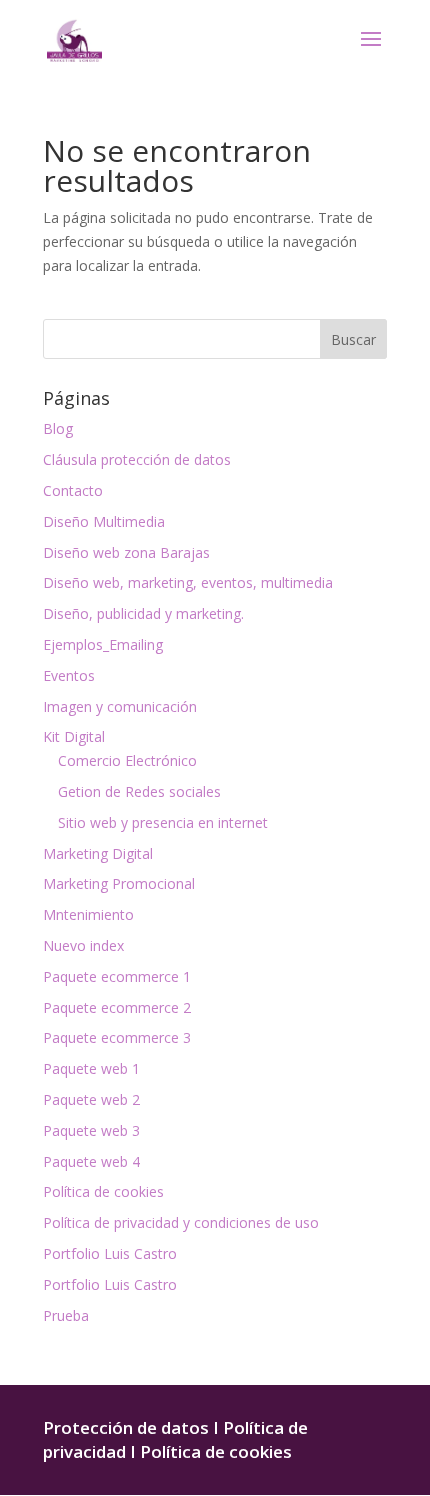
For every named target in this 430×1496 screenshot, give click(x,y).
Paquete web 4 (91, 1161)
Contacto (73, 490)
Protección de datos (126, 1427)
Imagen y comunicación (120, 706)
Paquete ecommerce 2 (117, 1007)
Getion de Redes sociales (139, 791)
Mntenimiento (88, 914)
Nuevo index (83, 945)
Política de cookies (103, 1191)
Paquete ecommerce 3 (117, 1037)
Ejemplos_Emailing (103, 644)
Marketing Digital (98, 853)
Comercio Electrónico (127, 760)
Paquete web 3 (91, 1130)
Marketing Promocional (119, 883)
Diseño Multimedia (104, 521)
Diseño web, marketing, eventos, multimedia (188, 582)
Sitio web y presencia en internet (163, 822)
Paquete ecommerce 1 (117, 976)
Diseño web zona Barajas (126, 552)
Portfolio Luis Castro (110, 1253)
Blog (58, 428)
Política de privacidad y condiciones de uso (181, 1222)
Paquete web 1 (91, 1068)
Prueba (66, 1315)
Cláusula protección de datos (137, 459)
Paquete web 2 (91, 1099)
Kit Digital (74, 736)
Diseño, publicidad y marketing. (143, 613)
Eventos (69, 675)
